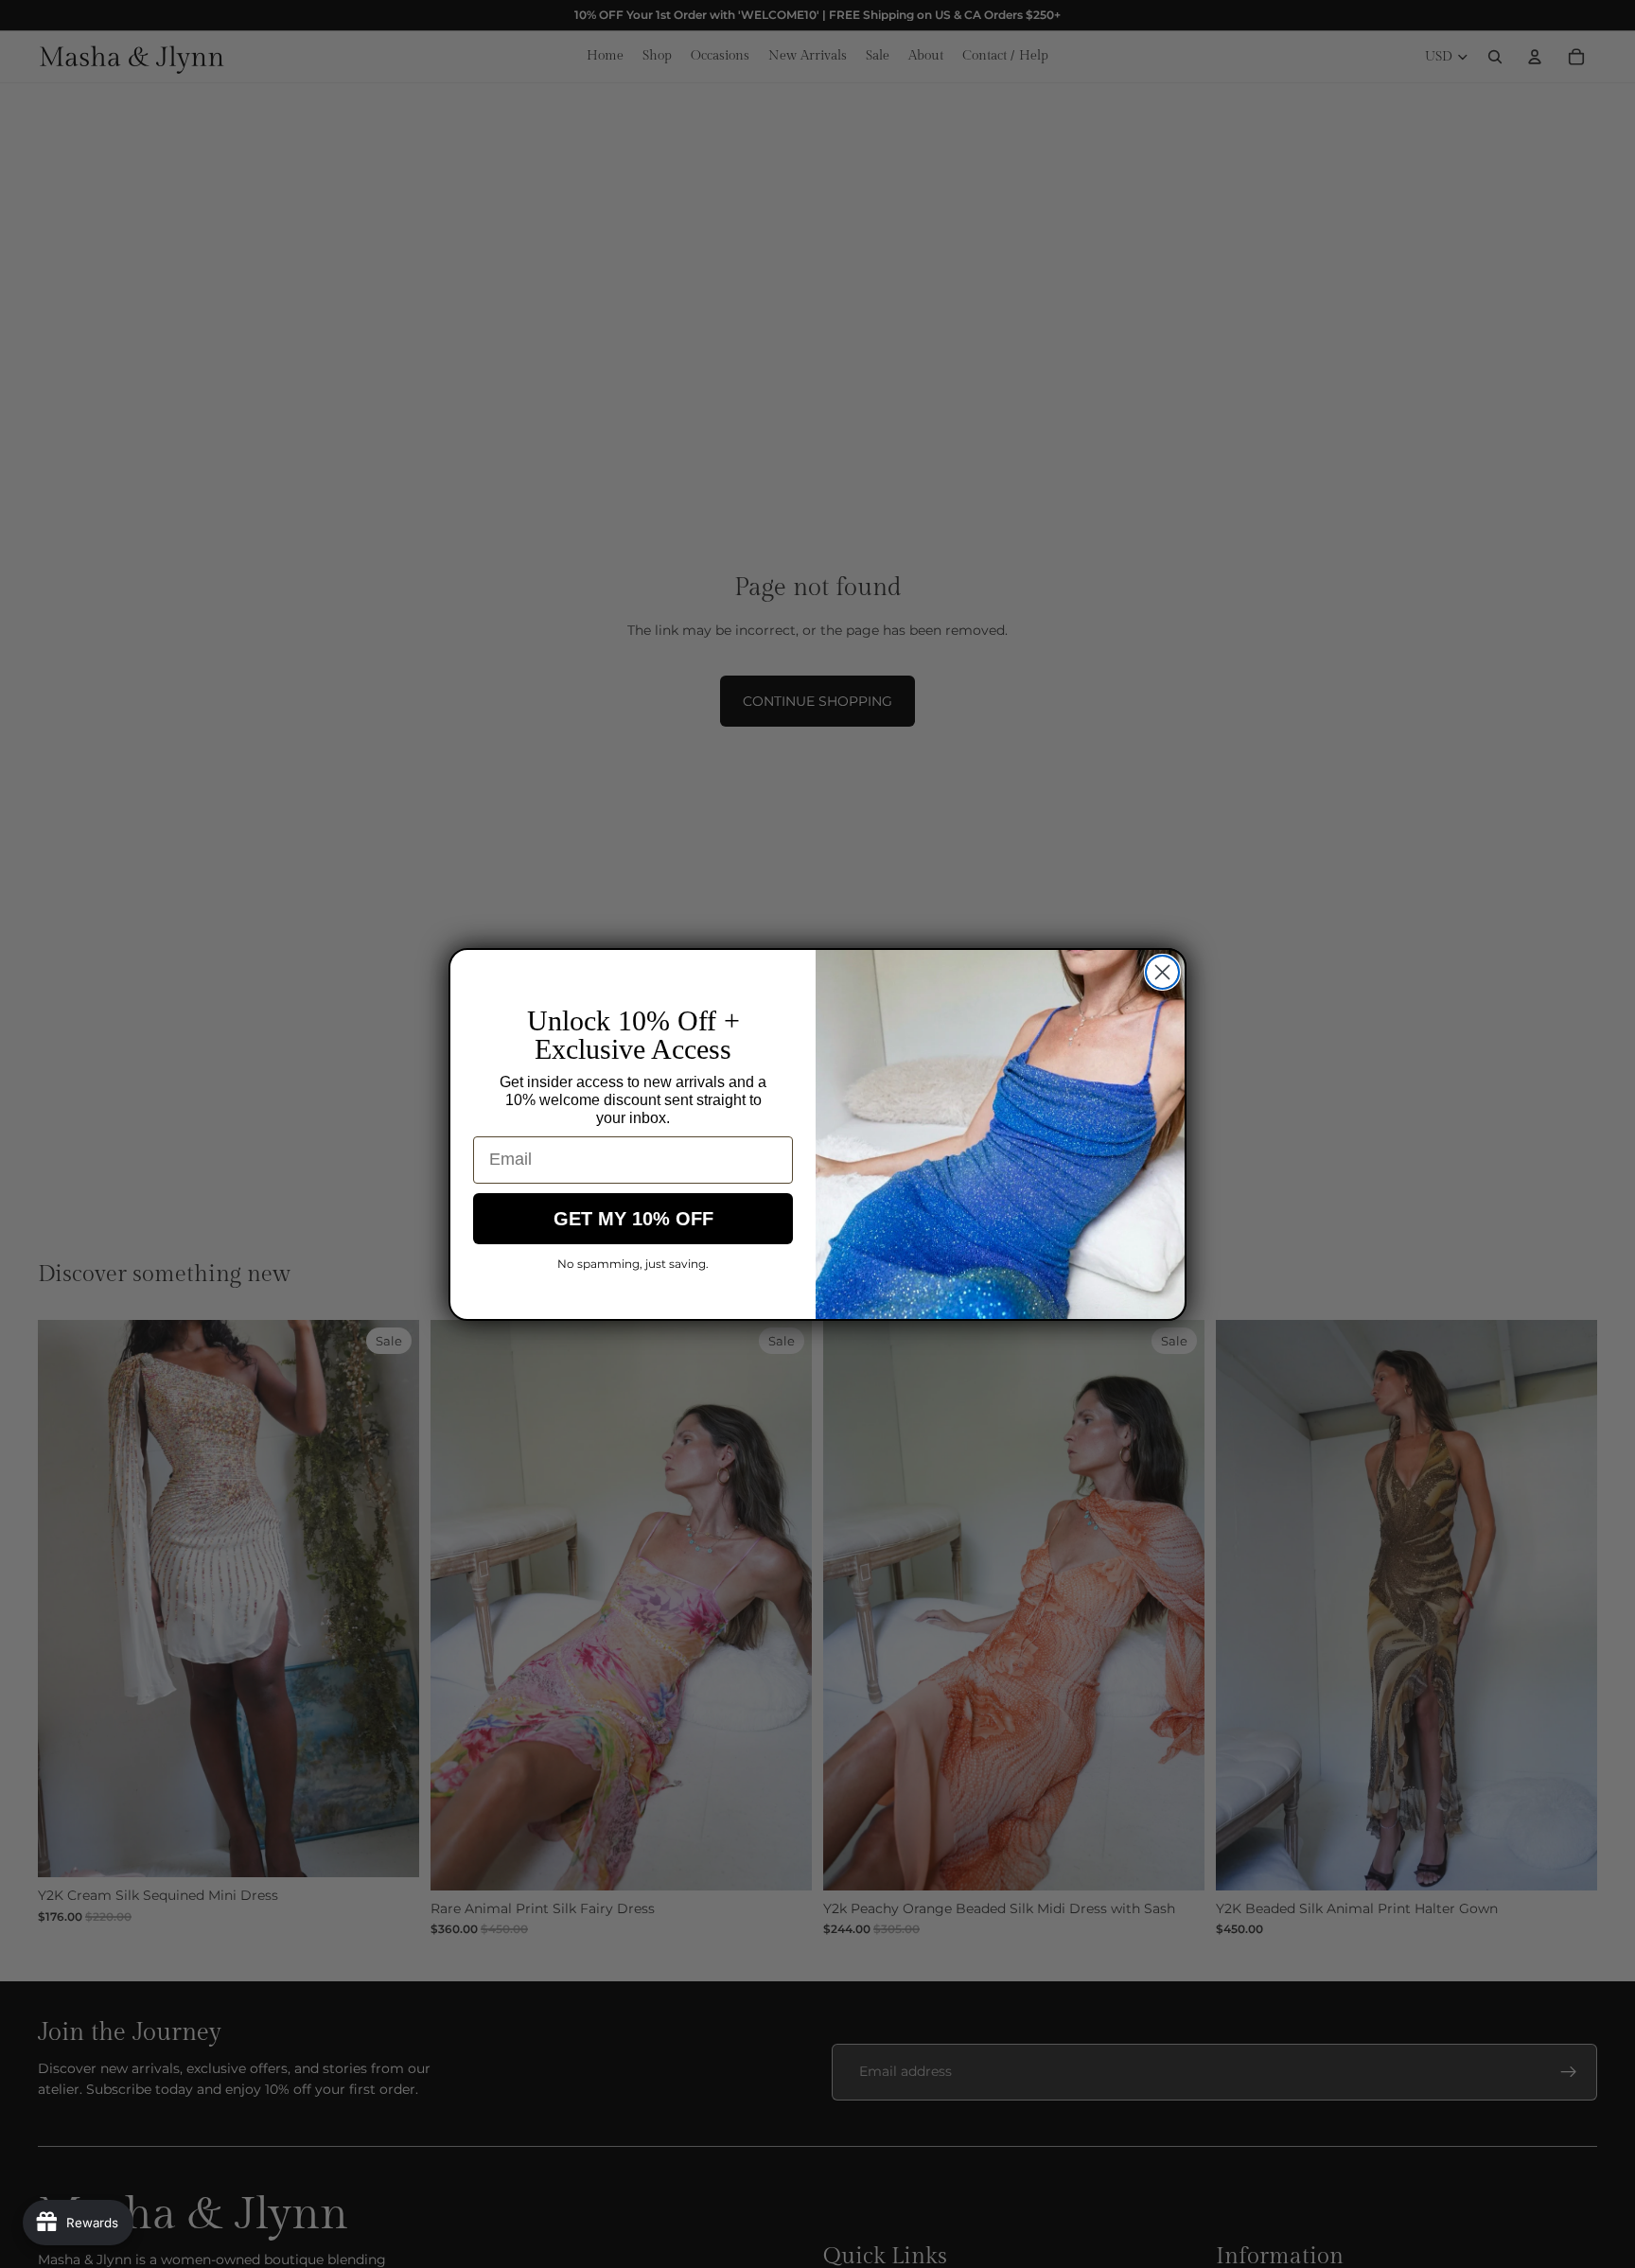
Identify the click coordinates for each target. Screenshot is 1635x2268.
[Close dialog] (1162, 972)
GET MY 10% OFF (633, 1219)
